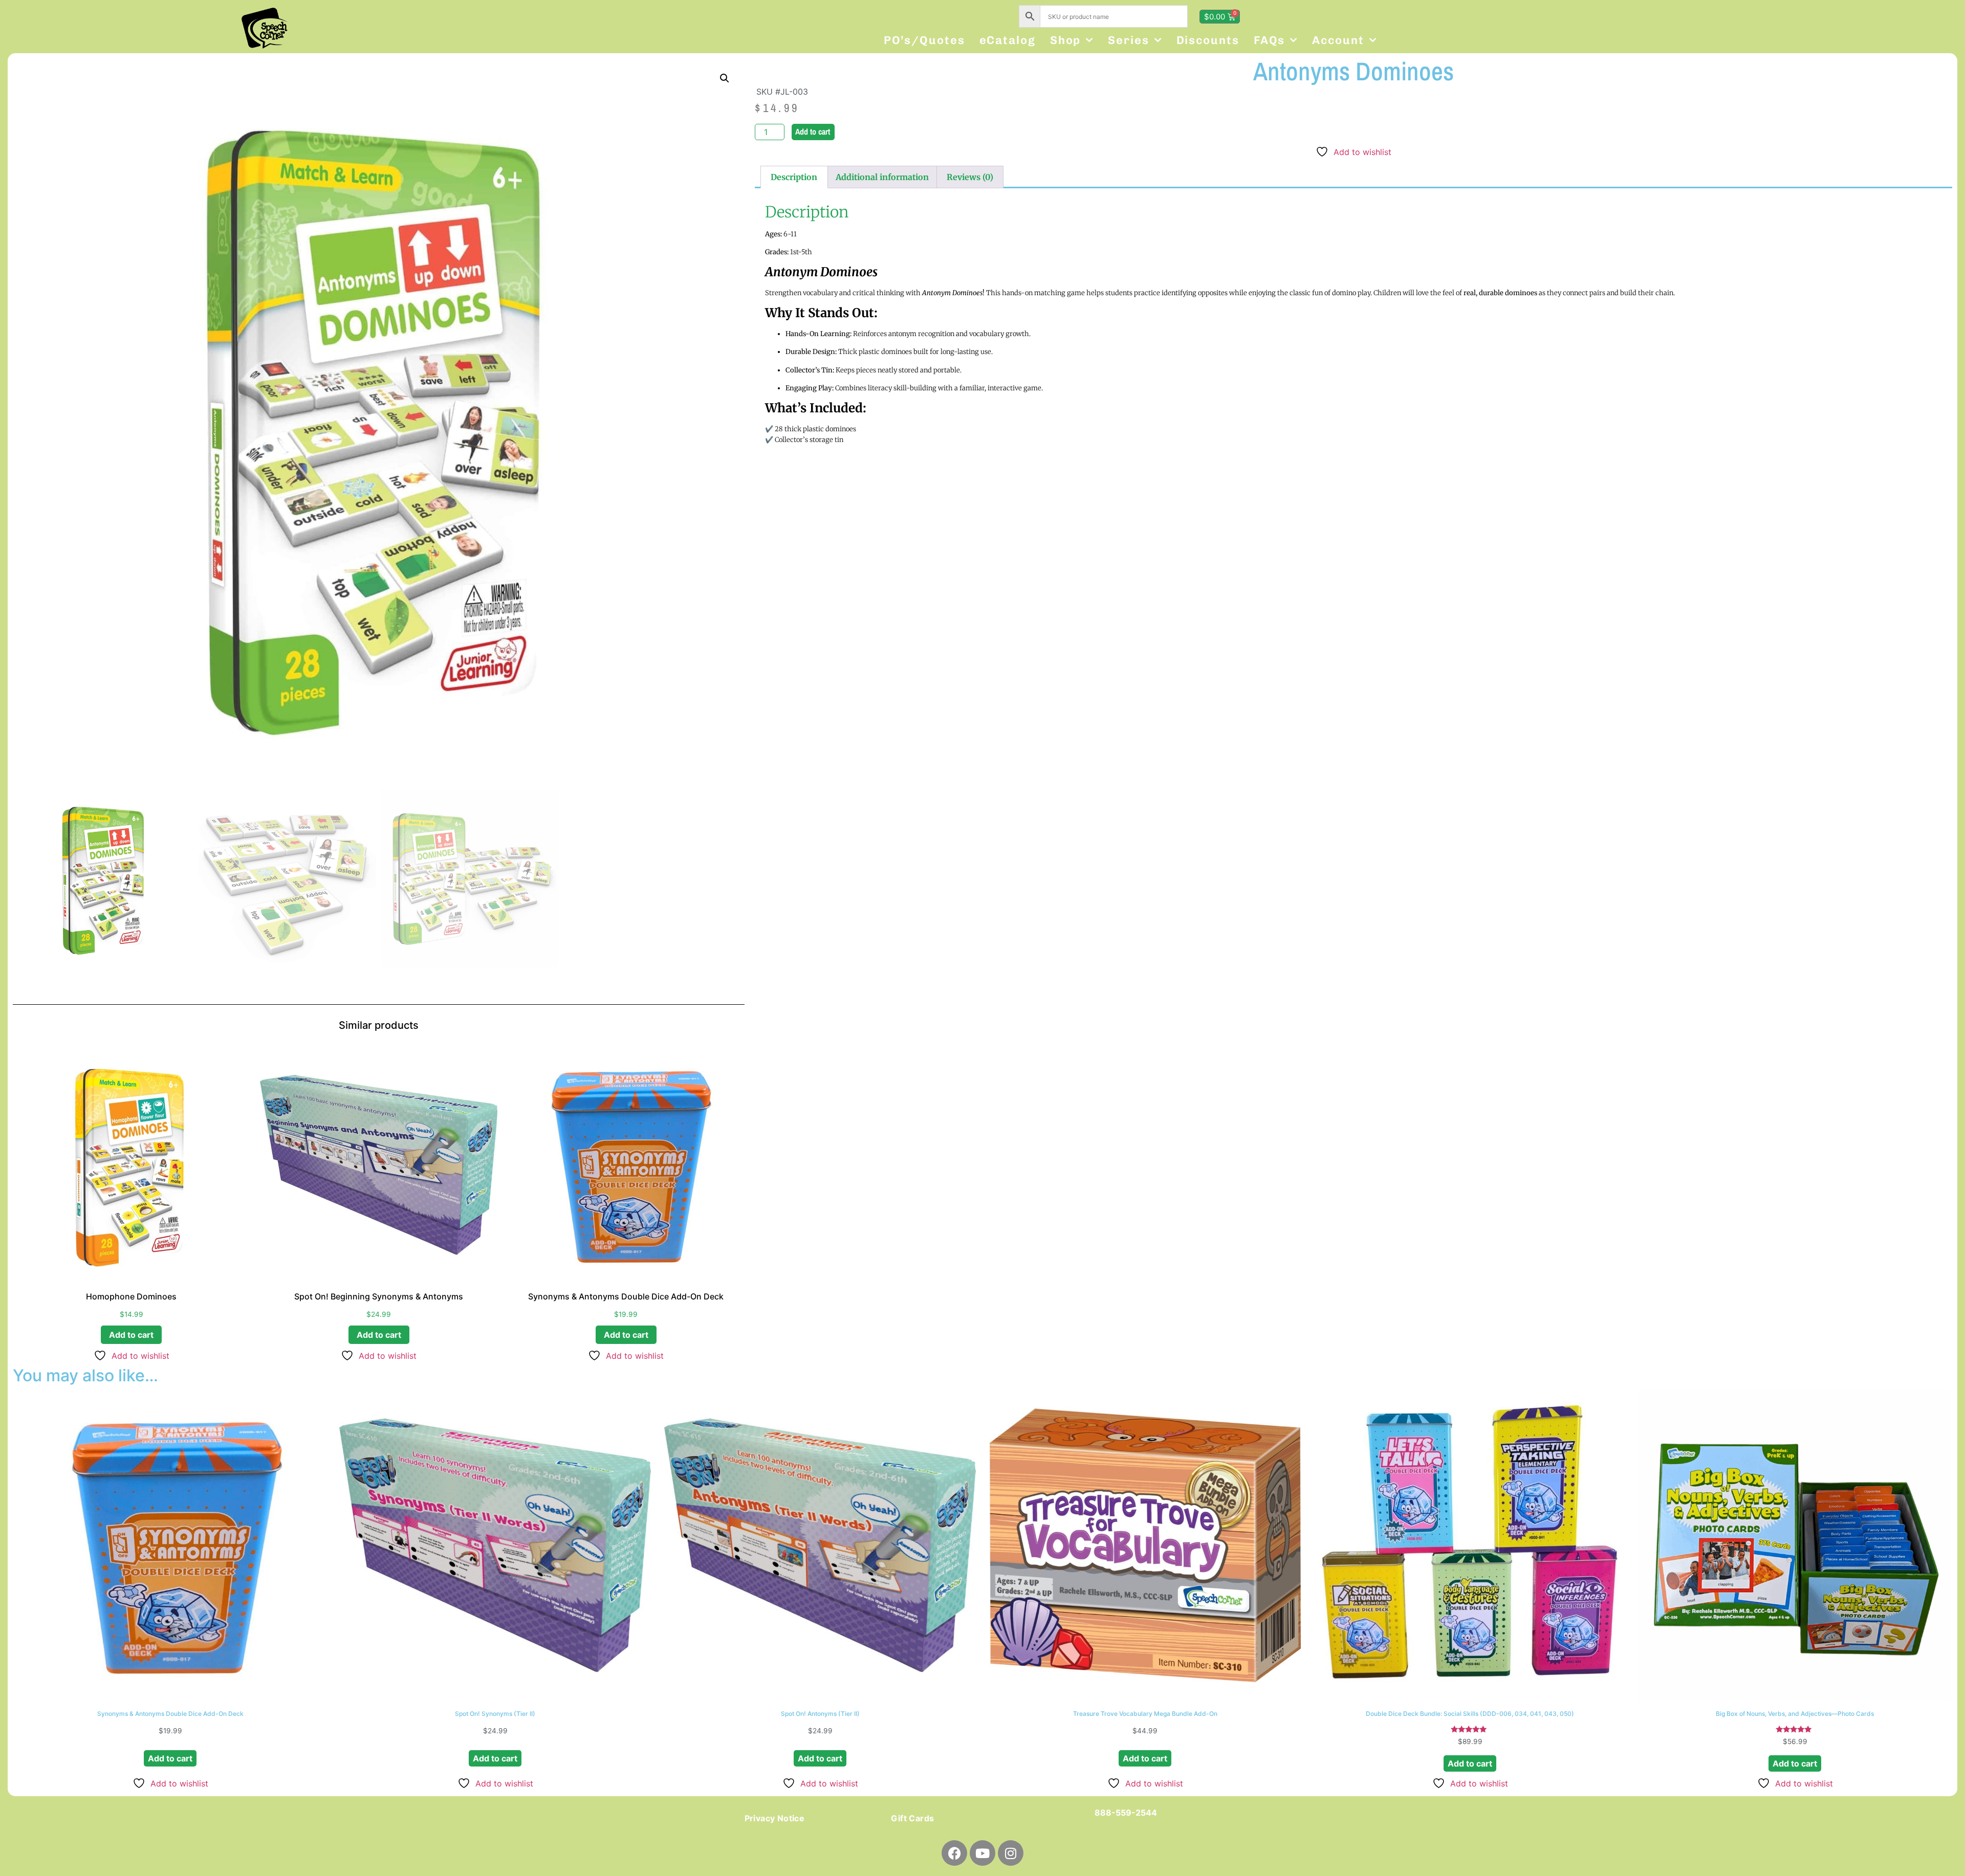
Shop (1066, 40)
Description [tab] (794, 177)
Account (1338, 40)
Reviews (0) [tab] (970, 177)
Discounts (1208, 40)
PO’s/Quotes (924, 40)
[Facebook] (954, 1853)
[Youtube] (982, 1853)
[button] (725, 78)
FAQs (1270, 40)
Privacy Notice (775, 1818)
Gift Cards (912, 1818)
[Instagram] (1011, 1853)
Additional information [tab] (882, 177)
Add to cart (813, 131)
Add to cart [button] (131, 1335)
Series (1128, 40)
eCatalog (1008, 40)
